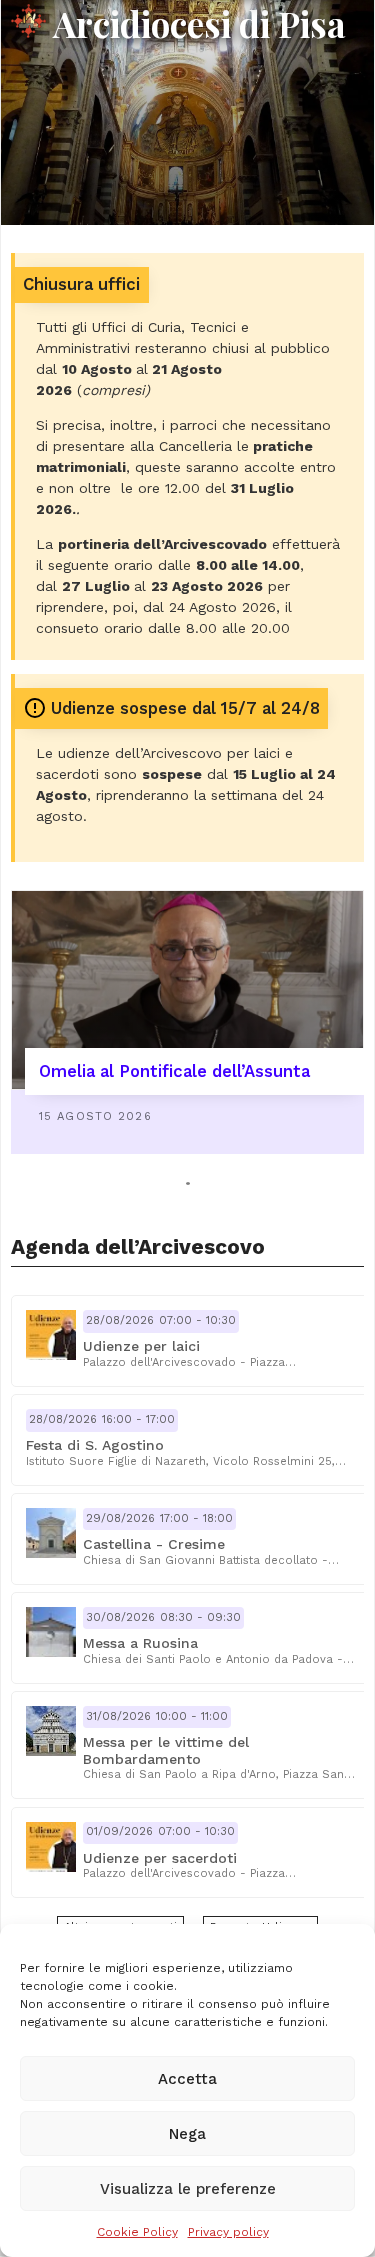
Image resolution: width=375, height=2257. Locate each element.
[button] (191, 1341)
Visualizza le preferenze (188, 2189)
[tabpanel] (187, 1022)
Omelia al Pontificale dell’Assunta (174, 1071)
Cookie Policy (137, 2232)
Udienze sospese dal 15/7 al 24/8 (185, 708)
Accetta (187, 2079)
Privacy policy (228, 2232)
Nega (187, 2134)
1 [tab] (188, 1183)
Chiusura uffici (81, 284)
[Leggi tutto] (187, 990)
